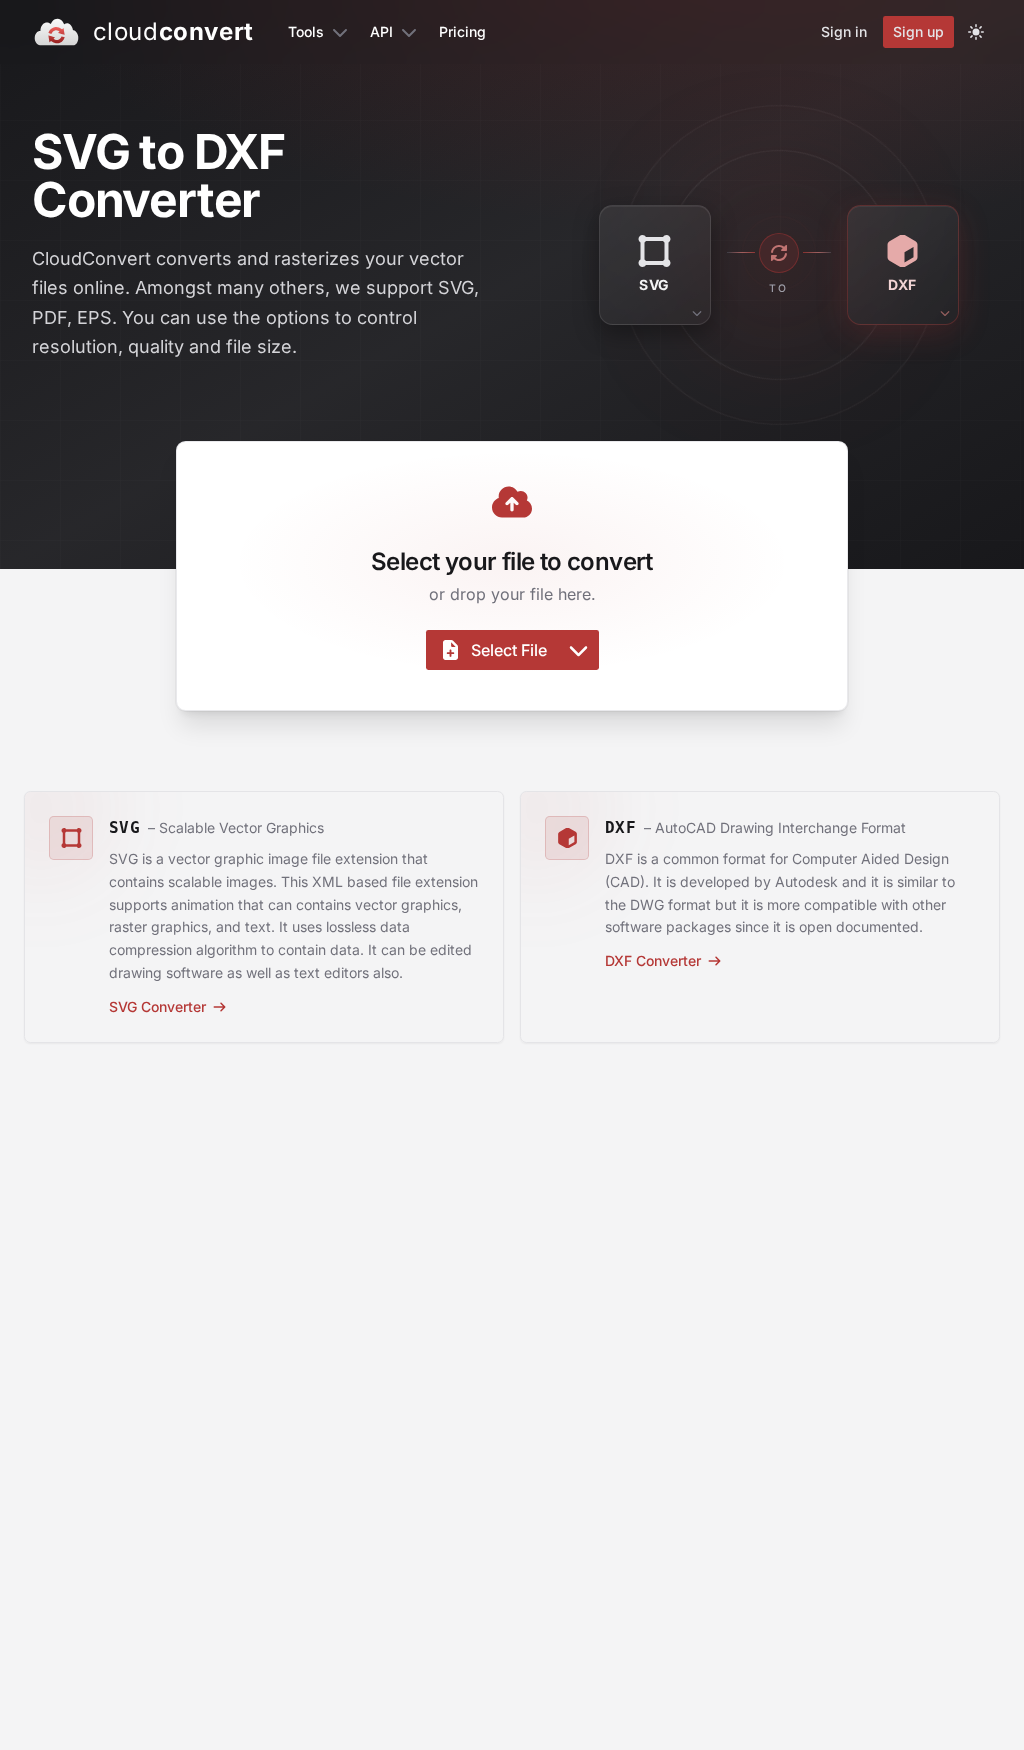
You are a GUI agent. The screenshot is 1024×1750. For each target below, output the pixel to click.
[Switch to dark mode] (976, 32)
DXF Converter (653, 960)
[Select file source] (578, 650)
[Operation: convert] (779, 253)
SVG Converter (157, 1006)
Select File (509, 650)
